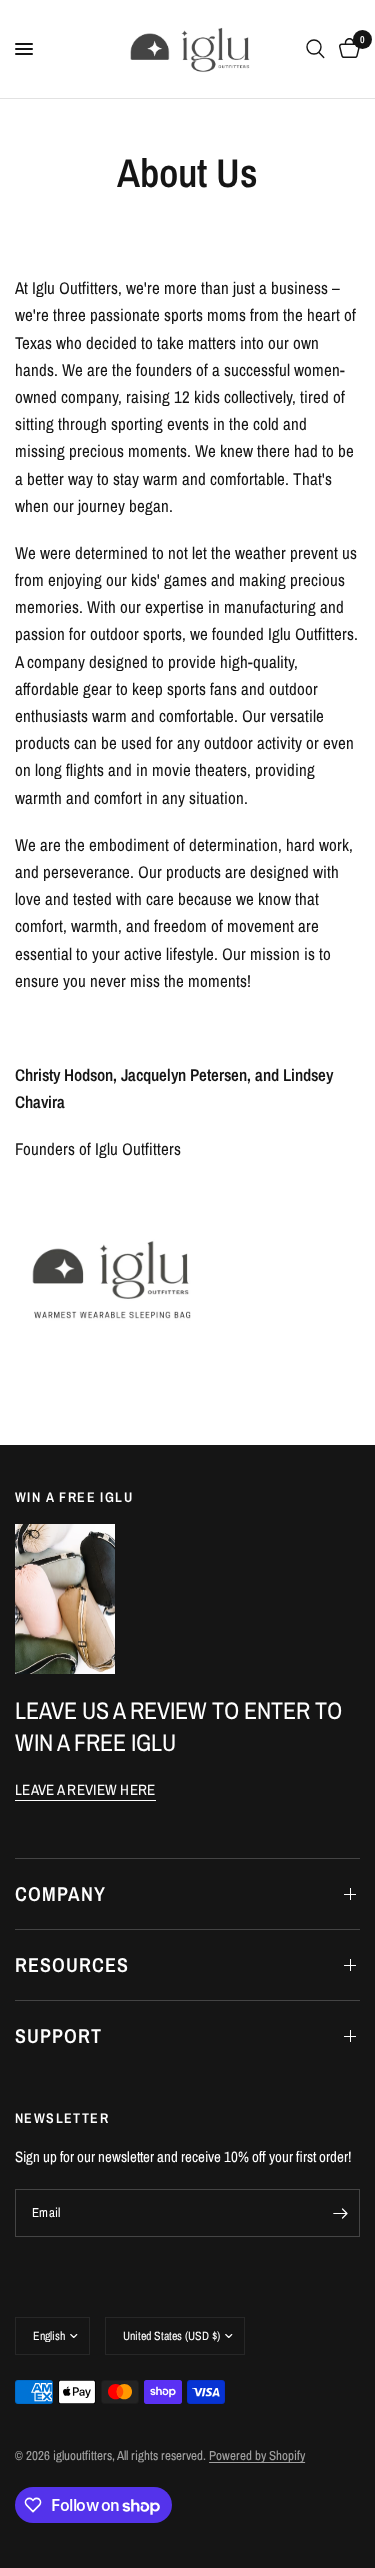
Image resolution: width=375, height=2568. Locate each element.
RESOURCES (72, 1964)
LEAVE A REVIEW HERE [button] (85, 1789)
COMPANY (60, 1893)
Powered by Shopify (257, 2455)
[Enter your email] (340, 2213)
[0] (346, 49)
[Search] (315, 49)
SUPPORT (58, 2035)
